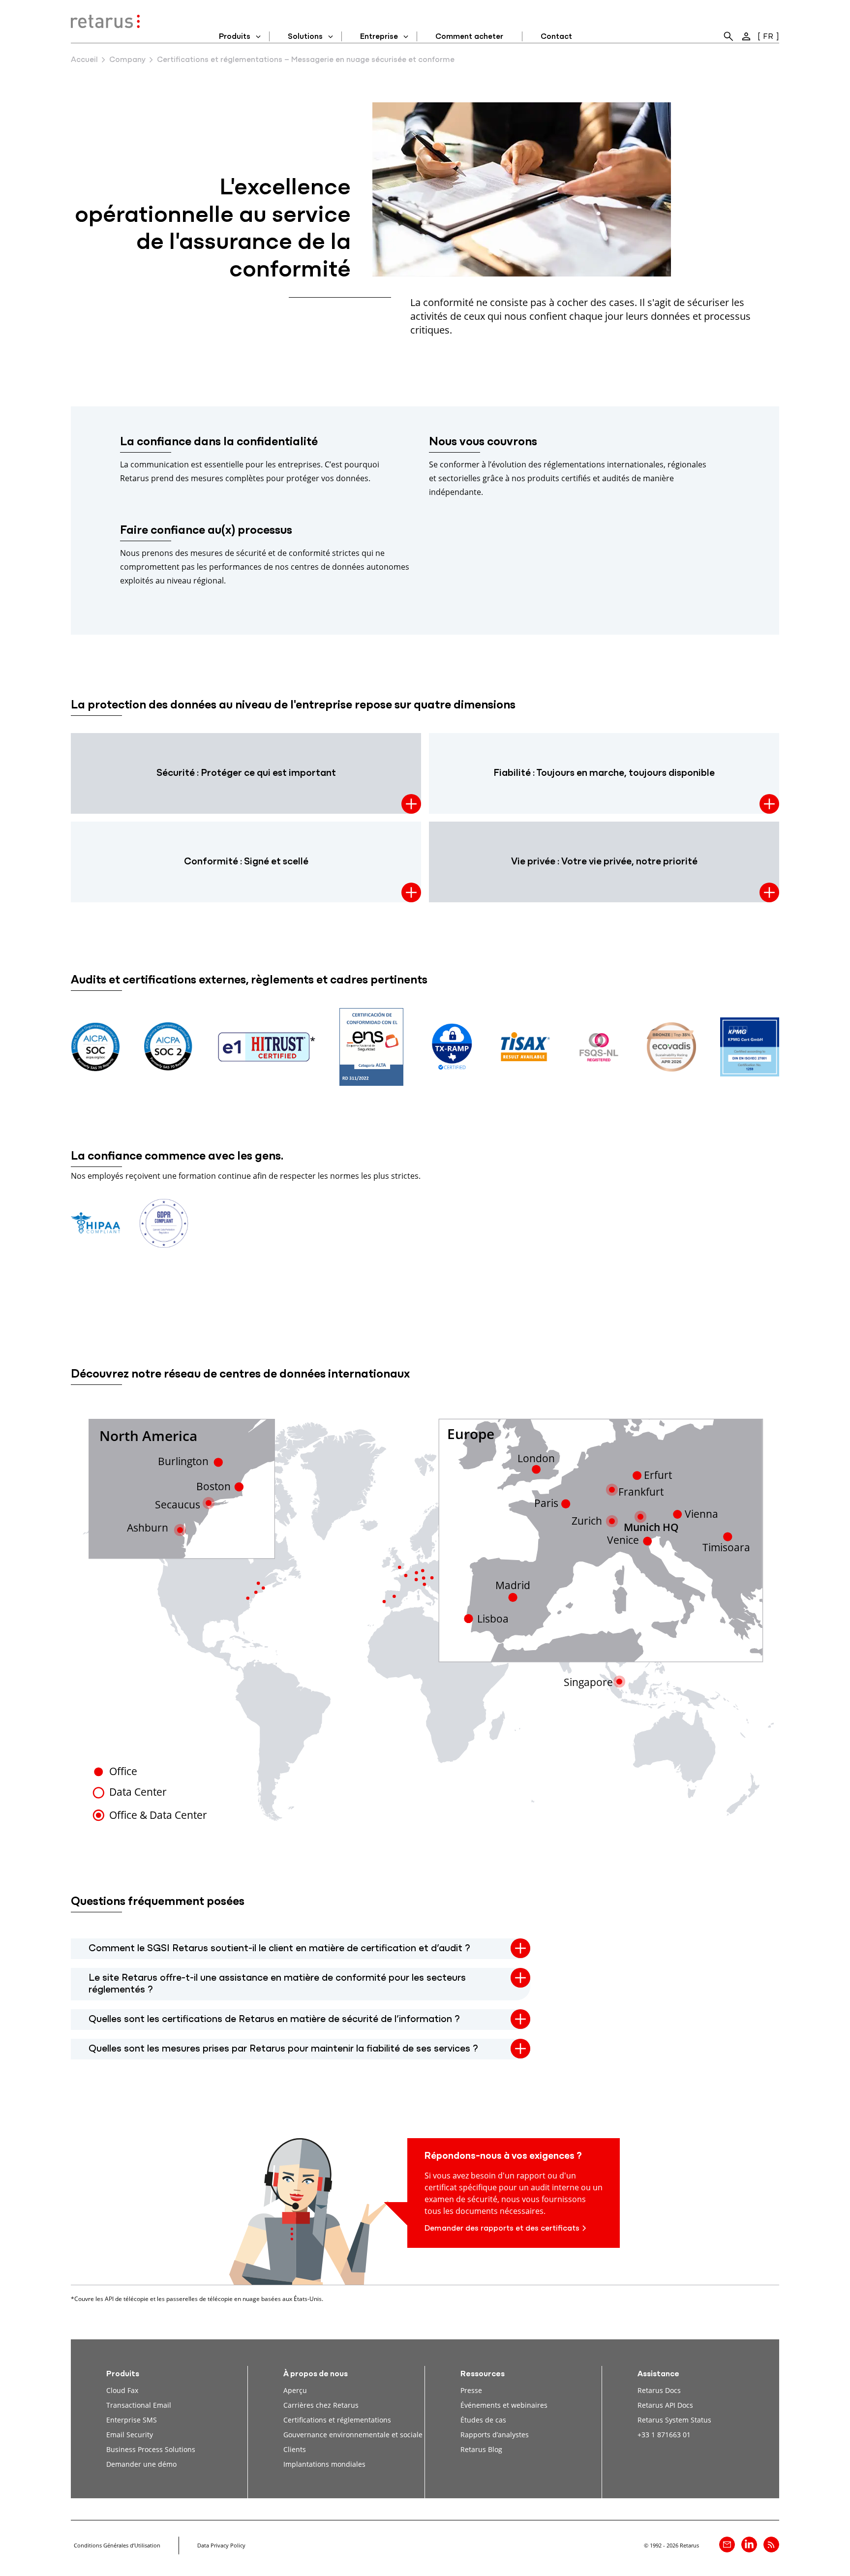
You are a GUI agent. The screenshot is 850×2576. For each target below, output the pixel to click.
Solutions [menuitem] (305, 37)
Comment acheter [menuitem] (469, 37)
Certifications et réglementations (337, 2420)
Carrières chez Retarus (321, 2405)
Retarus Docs (659, 2390)
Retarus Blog (481, 2449)
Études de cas (483, 2420)
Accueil (84, 60)
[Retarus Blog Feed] (771, 2545)
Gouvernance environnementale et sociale (353, 2435)
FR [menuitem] (768, 37)
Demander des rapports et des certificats (502, 2229)
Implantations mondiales (324, 2464)
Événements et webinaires (504, 2405)
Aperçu (295, 2390)
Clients (295, 2449)
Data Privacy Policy (221, 2545)
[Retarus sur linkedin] (749, 2545)
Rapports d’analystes (495, 2435)
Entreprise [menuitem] (379, 37)
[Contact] (727, 2545)
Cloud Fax (122, 2390)
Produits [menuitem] (235, 37)
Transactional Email (139, 2405)
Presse (471, 2390)
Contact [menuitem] (556, 37)
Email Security (130, 2435)
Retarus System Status (674, 2420)
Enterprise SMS (132, 2420)
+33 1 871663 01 (664, 2435)
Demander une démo (141, 2464)
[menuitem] (729, 36)
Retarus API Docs (665, 2405)
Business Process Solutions (151, 2449)
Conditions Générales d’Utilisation (117, 2545)
